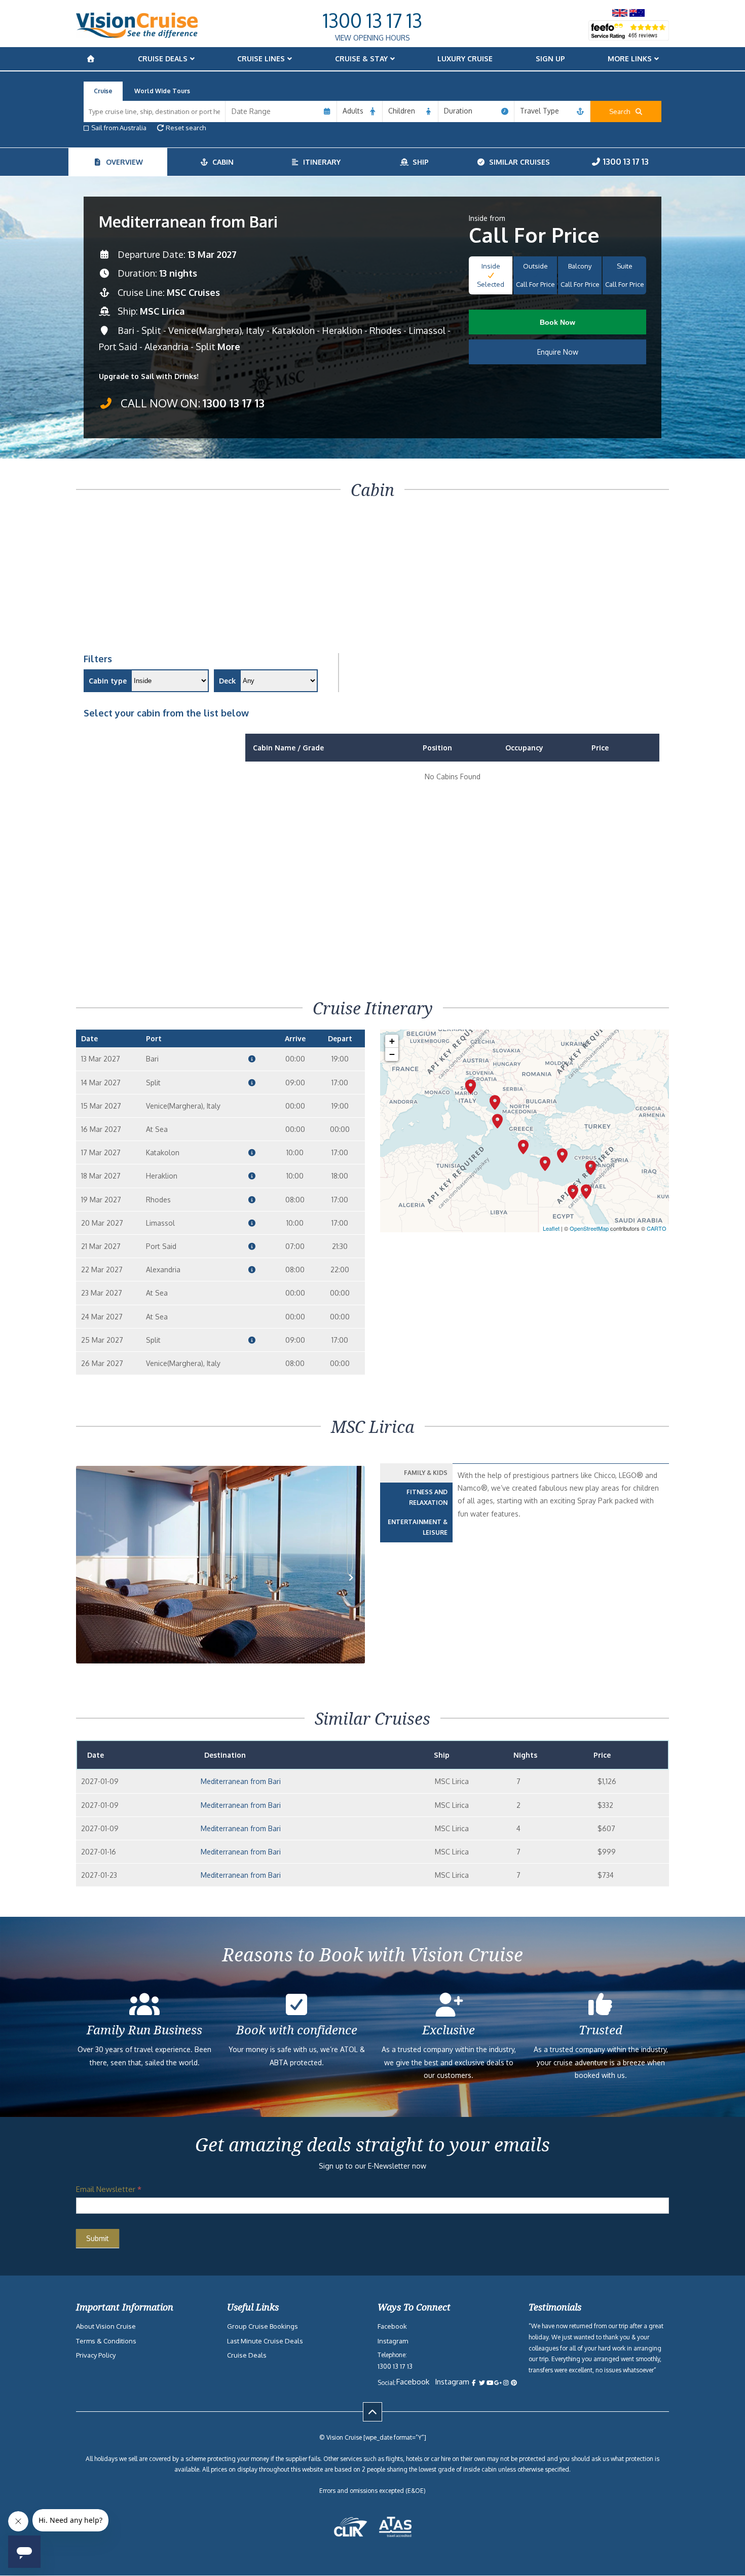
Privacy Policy (96, 2355)
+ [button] (392, 1041)
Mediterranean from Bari (241, 1781)
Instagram (393, 2341)
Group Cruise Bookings (263, 2326)
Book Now (557, 322)
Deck (227, 681)
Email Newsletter (109, 2189)
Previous (96, 1593)
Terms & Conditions (106, 2341)
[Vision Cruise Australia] (137, 35)
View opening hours (372, 38)
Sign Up (550, 59)
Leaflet (551, 1228)
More (229, 347)
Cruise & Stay (361, 59)
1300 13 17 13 (372, 20)
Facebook (392, 2326)
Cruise (103, 91)
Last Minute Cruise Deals (265, 2341)
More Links (630, 59)
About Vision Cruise (106, 2326)
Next (351, 1593)
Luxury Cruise (465, 59)
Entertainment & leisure (418, 1527)
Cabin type (108, 681)
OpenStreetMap (589, 1228)
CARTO (657, 1228)
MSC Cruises (193, 292)
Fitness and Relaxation (427, 1498)
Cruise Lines (261, 59)
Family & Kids (426, 1473)
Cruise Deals (163, 59)
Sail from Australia (119, 128)
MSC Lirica (162, 311)
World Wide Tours (162, 91)
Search (622, 111)
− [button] (392, 1054)
